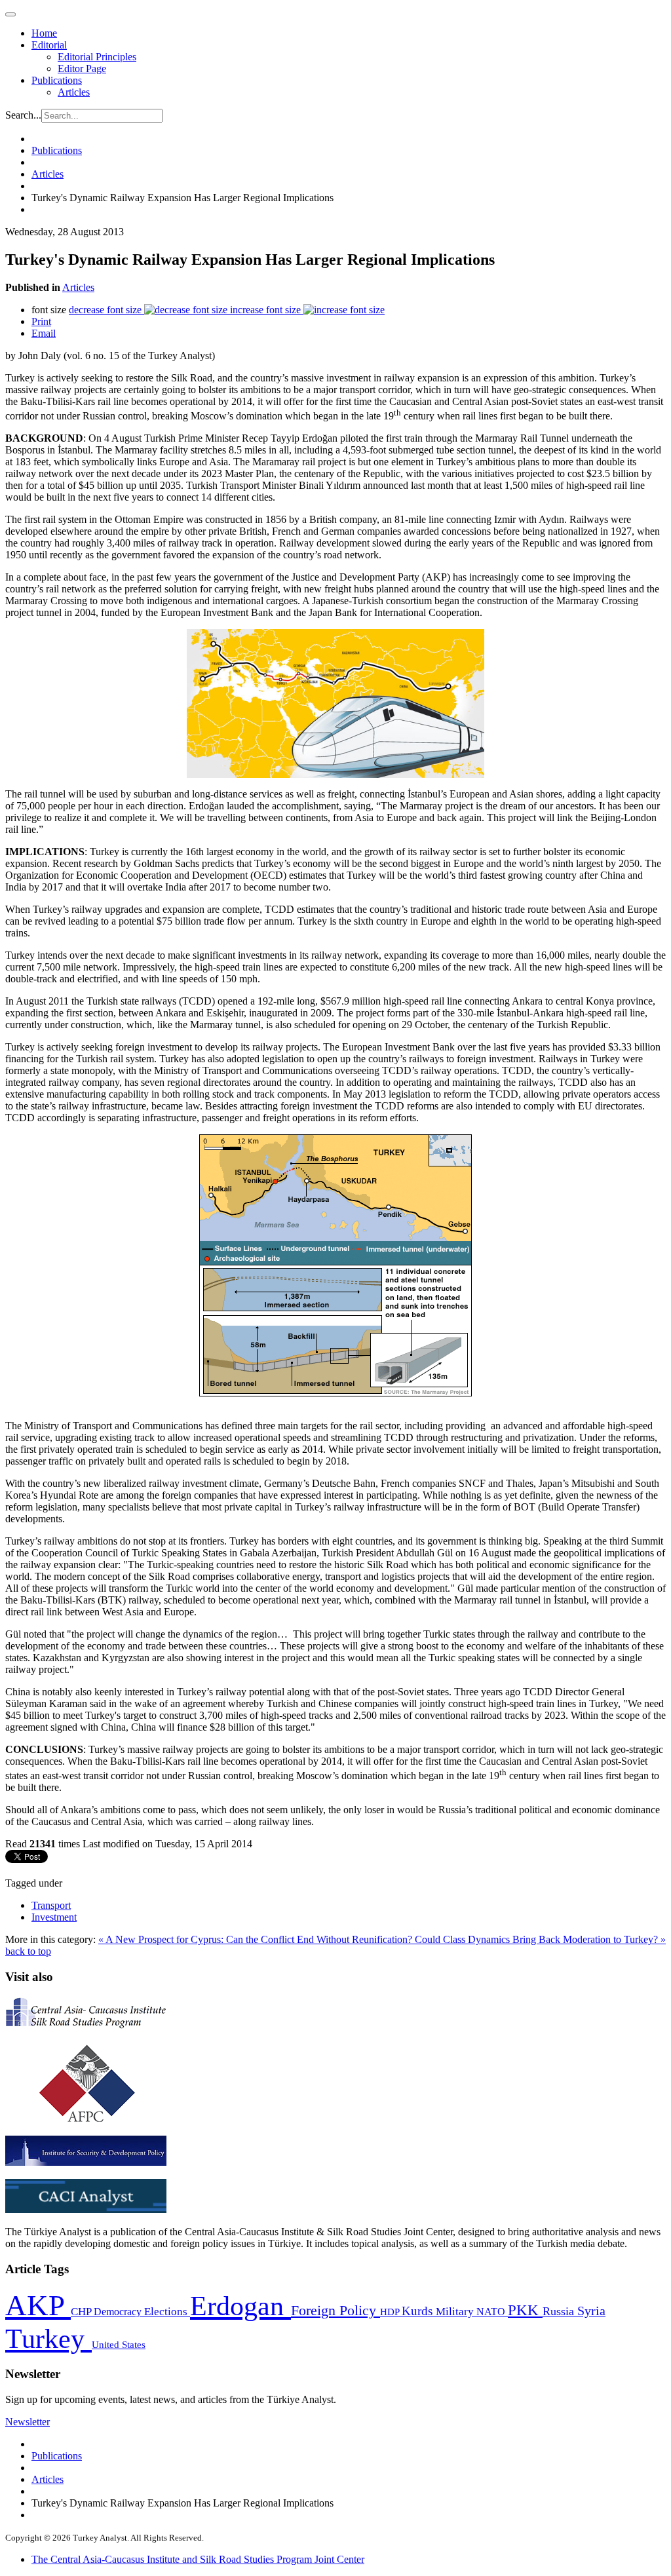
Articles (74, 92)
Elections (167, 2312)
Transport (51, 1905)
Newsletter (28, 2422)
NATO (492, 2312)
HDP (391, 2312)
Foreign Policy (335, 2311)
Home (44, 33)
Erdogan (240, 2306)
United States (119, 2344)
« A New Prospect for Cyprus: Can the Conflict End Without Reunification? (257, 1939)
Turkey (48, 2338)
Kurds (419, 2311)
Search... (23, 115)
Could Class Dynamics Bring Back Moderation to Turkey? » (540, 1939)
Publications (57, 80)
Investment (54, 1917)
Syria (591, 2311)
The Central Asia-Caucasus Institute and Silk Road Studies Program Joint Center (198, 2559)
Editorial (49, 45)
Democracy (119, 2312)
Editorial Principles (97, 57)
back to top (28, 1951)
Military (456, 2312)
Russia (560, 2311)
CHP (82, 2312)
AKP (38, 2305)
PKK (525, 2310)
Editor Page (82, 68)
